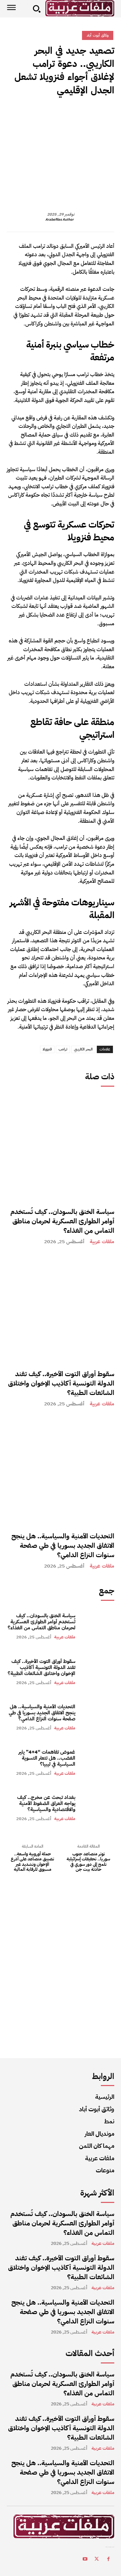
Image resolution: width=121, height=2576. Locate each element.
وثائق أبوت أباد (98, 35)
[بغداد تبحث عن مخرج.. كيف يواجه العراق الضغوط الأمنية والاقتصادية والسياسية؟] (98, 1808)
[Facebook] (108, 114)
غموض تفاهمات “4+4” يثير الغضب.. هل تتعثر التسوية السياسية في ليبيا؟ (47, 1758)
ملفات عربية (102, 1242)
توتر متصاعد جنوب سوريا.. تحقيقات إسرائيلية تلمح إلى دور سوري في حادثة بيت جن (88, 1862)
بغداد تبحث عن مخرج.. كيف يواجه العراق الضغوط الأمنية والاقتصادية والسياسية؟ (46, 1803)
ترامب (63, 1049)
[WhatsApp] (61, 114)
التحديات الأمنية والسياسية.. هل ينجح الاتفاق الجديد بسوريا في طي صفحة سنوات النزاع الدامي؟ (63, 1545)
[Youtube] (85, 2560)
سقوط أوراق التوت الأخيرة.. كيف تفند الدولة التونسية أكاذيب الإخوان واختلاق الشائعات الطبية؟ (61, 1383)
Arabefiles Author (59, 220)
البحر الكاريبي (83, 1049)
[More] (45, 114)
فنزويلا (47, 1049)
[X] (92, 114)
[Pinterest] (77, 114)
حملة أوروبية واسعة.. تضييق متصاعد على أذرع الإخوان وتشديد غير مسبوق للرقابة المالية (32, 1862)
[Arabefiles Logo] (80, 8)
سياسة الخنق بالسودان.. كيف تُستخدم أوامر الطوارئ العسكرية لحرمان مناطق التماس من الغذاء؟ (62, 1221)
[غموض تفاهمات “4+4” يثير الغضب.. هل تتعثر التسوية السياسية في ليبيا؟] (98, 1762)
